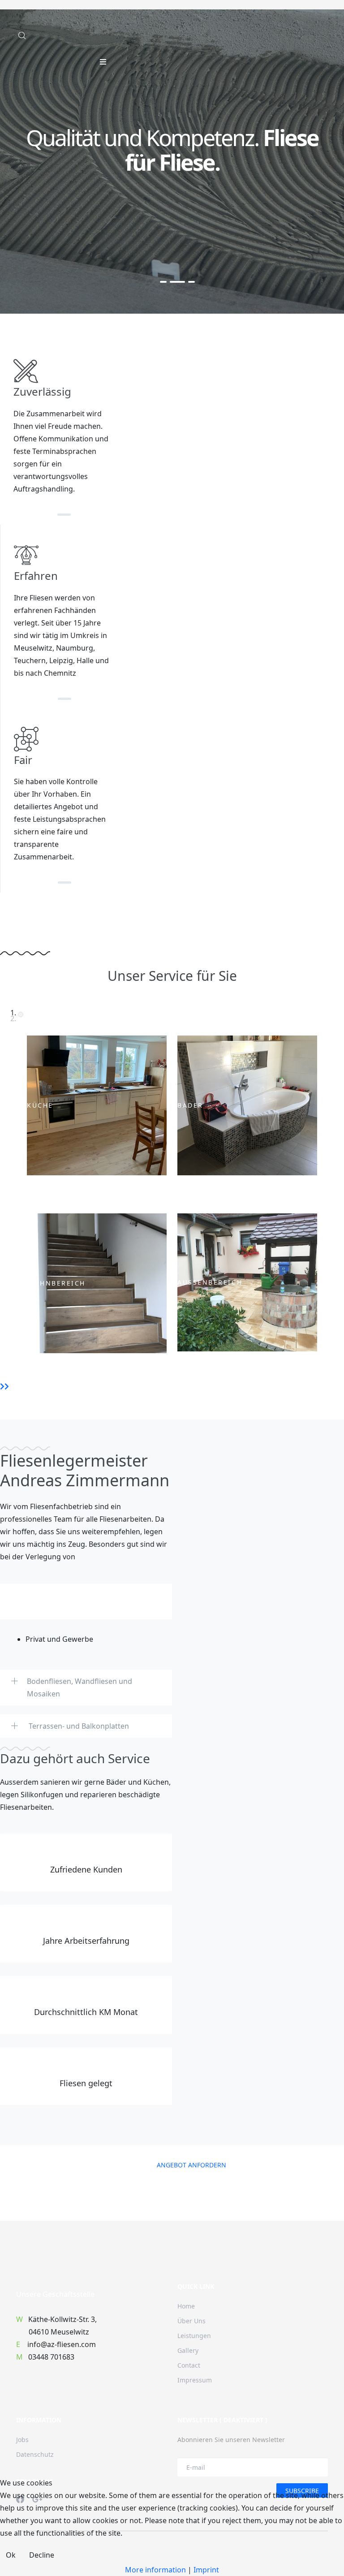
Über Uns (191, 2321)
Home (186, 2306)
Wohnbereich (56, 1284)
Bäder (190, 1106)
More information (155, 2570)
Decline (42, 2555)
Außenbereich (210, 1283)
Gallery (188, 2350)
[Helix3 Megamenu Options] (103, 62)
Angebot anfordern (191, 2165)
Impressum (195, 2380)
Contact (189, 2365)
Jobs (22, 2440)
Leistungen (194, 2336)
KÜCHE (40, 1106)
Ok (11, 2555)
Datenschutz (35, 2454)
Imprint (206, 2570)
